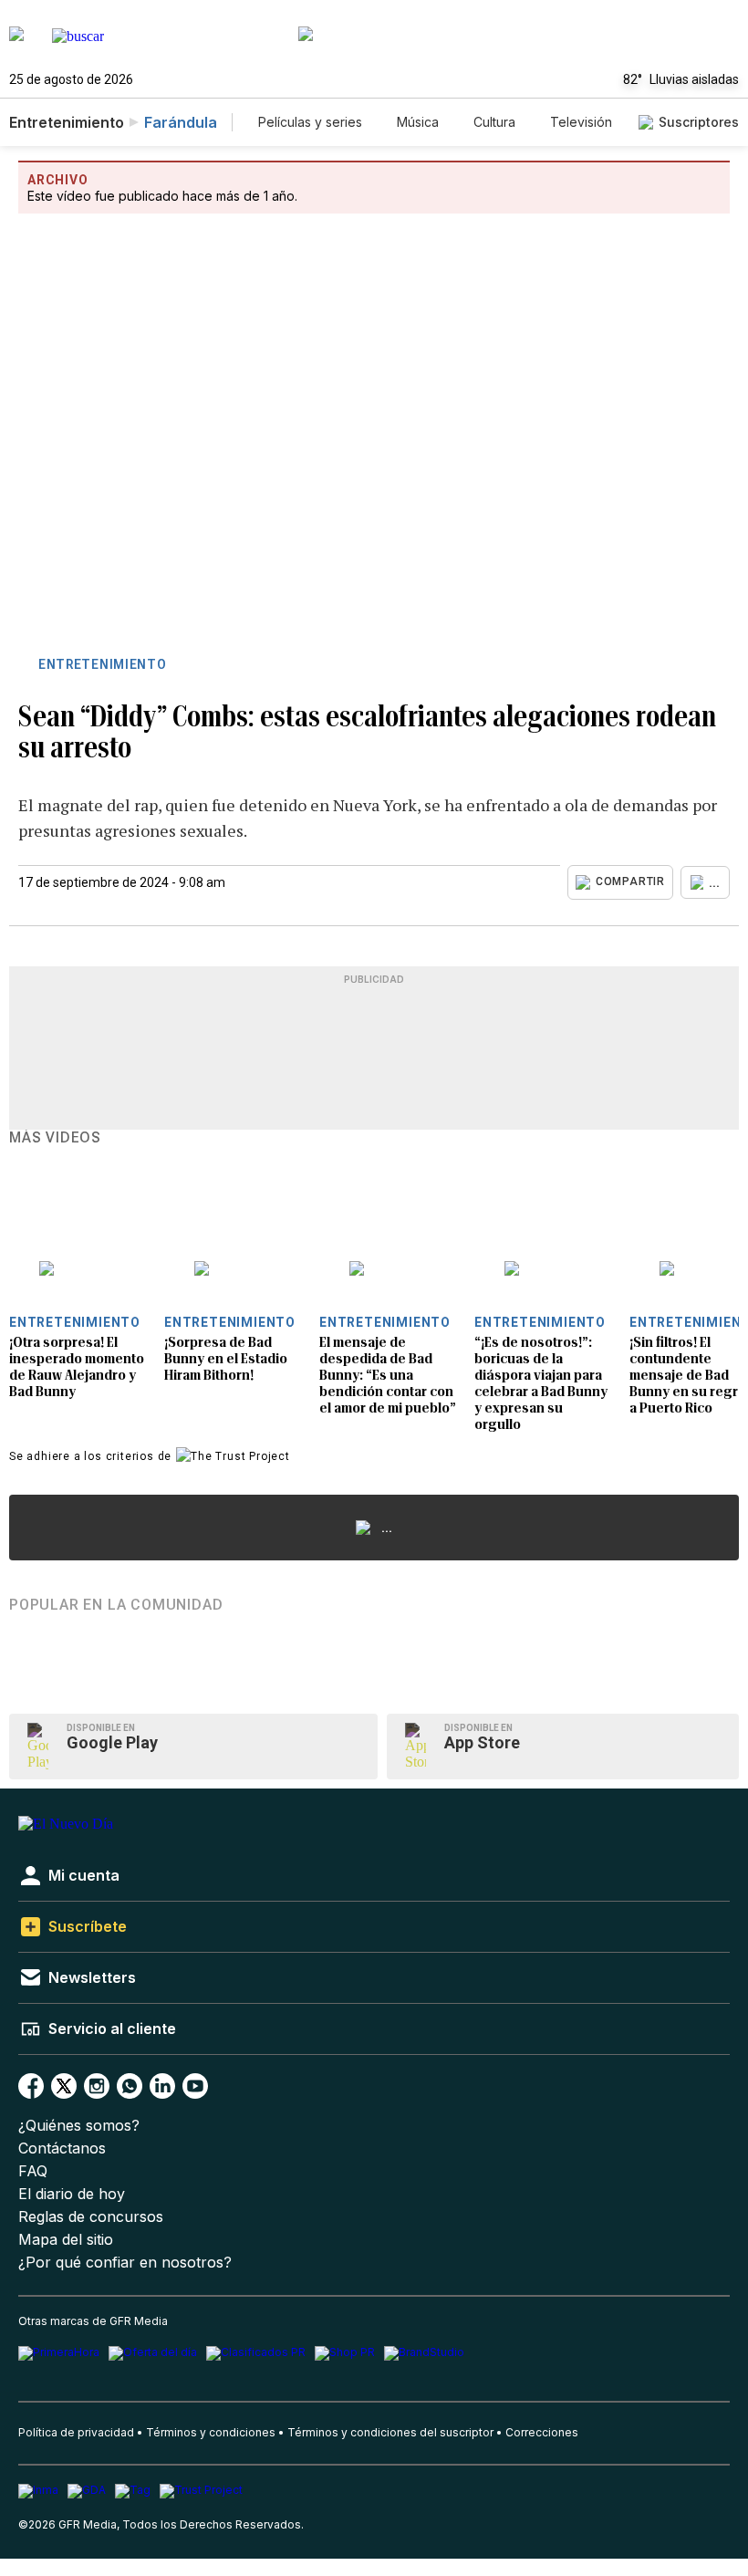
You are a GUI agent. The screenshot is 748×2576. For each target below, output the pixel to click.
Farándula (181, 122)
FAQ (33, 2171)
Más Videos (55, 1138)
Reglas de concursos (91, 2217)
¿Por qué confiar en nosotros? (125, 2263)
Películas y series (310, 122)
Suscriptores (699, 122)
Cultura (494, 122)
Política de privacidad (76, 2432)
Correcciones (542, 2432)
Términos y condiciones (211, 2432)
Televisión (581, 122)
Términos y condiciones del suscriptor (390, 2432)
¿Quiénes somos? (79, 2126)
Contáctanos (62, 2148)
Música (418, 122)
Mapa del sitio (66, 2240)
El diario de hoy (72, 2194)
